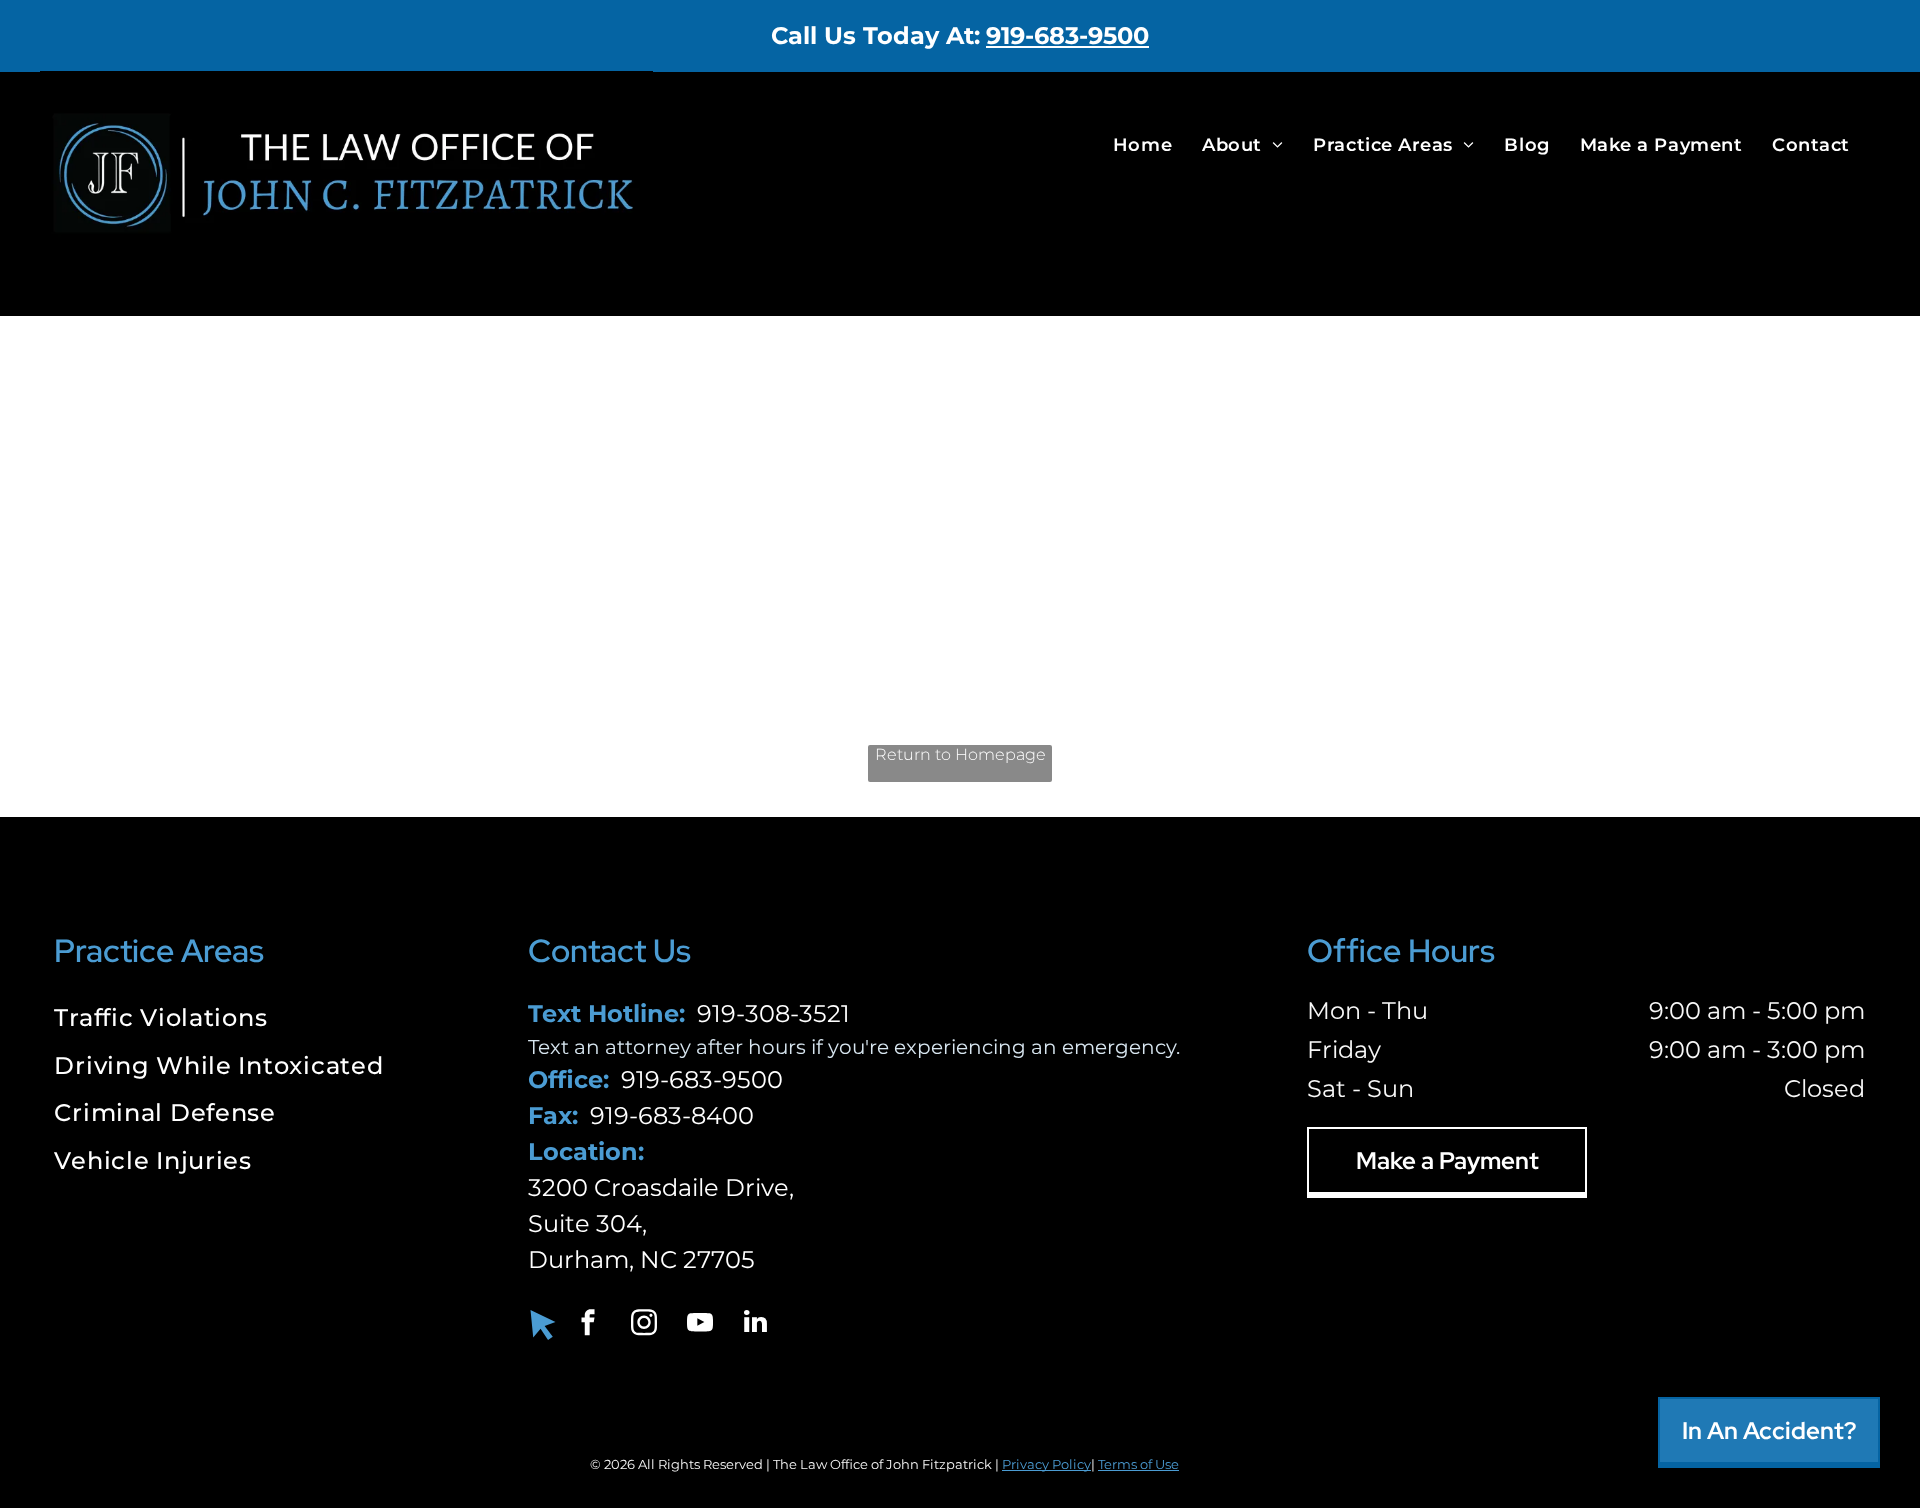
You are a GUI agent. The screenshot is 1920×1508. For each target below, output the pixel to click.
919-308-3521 (773, 1013)
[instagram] (644, 1324)
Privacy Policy (1046, 1464)
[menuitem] (1142, 144)
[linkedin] (756, 1324)
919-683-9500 (1067, 35)
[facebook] (588, 1324)
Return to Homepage (960, 754)
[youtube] (700, 1324)
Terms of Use (1138, 1464)
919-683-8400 (672, 1115)
